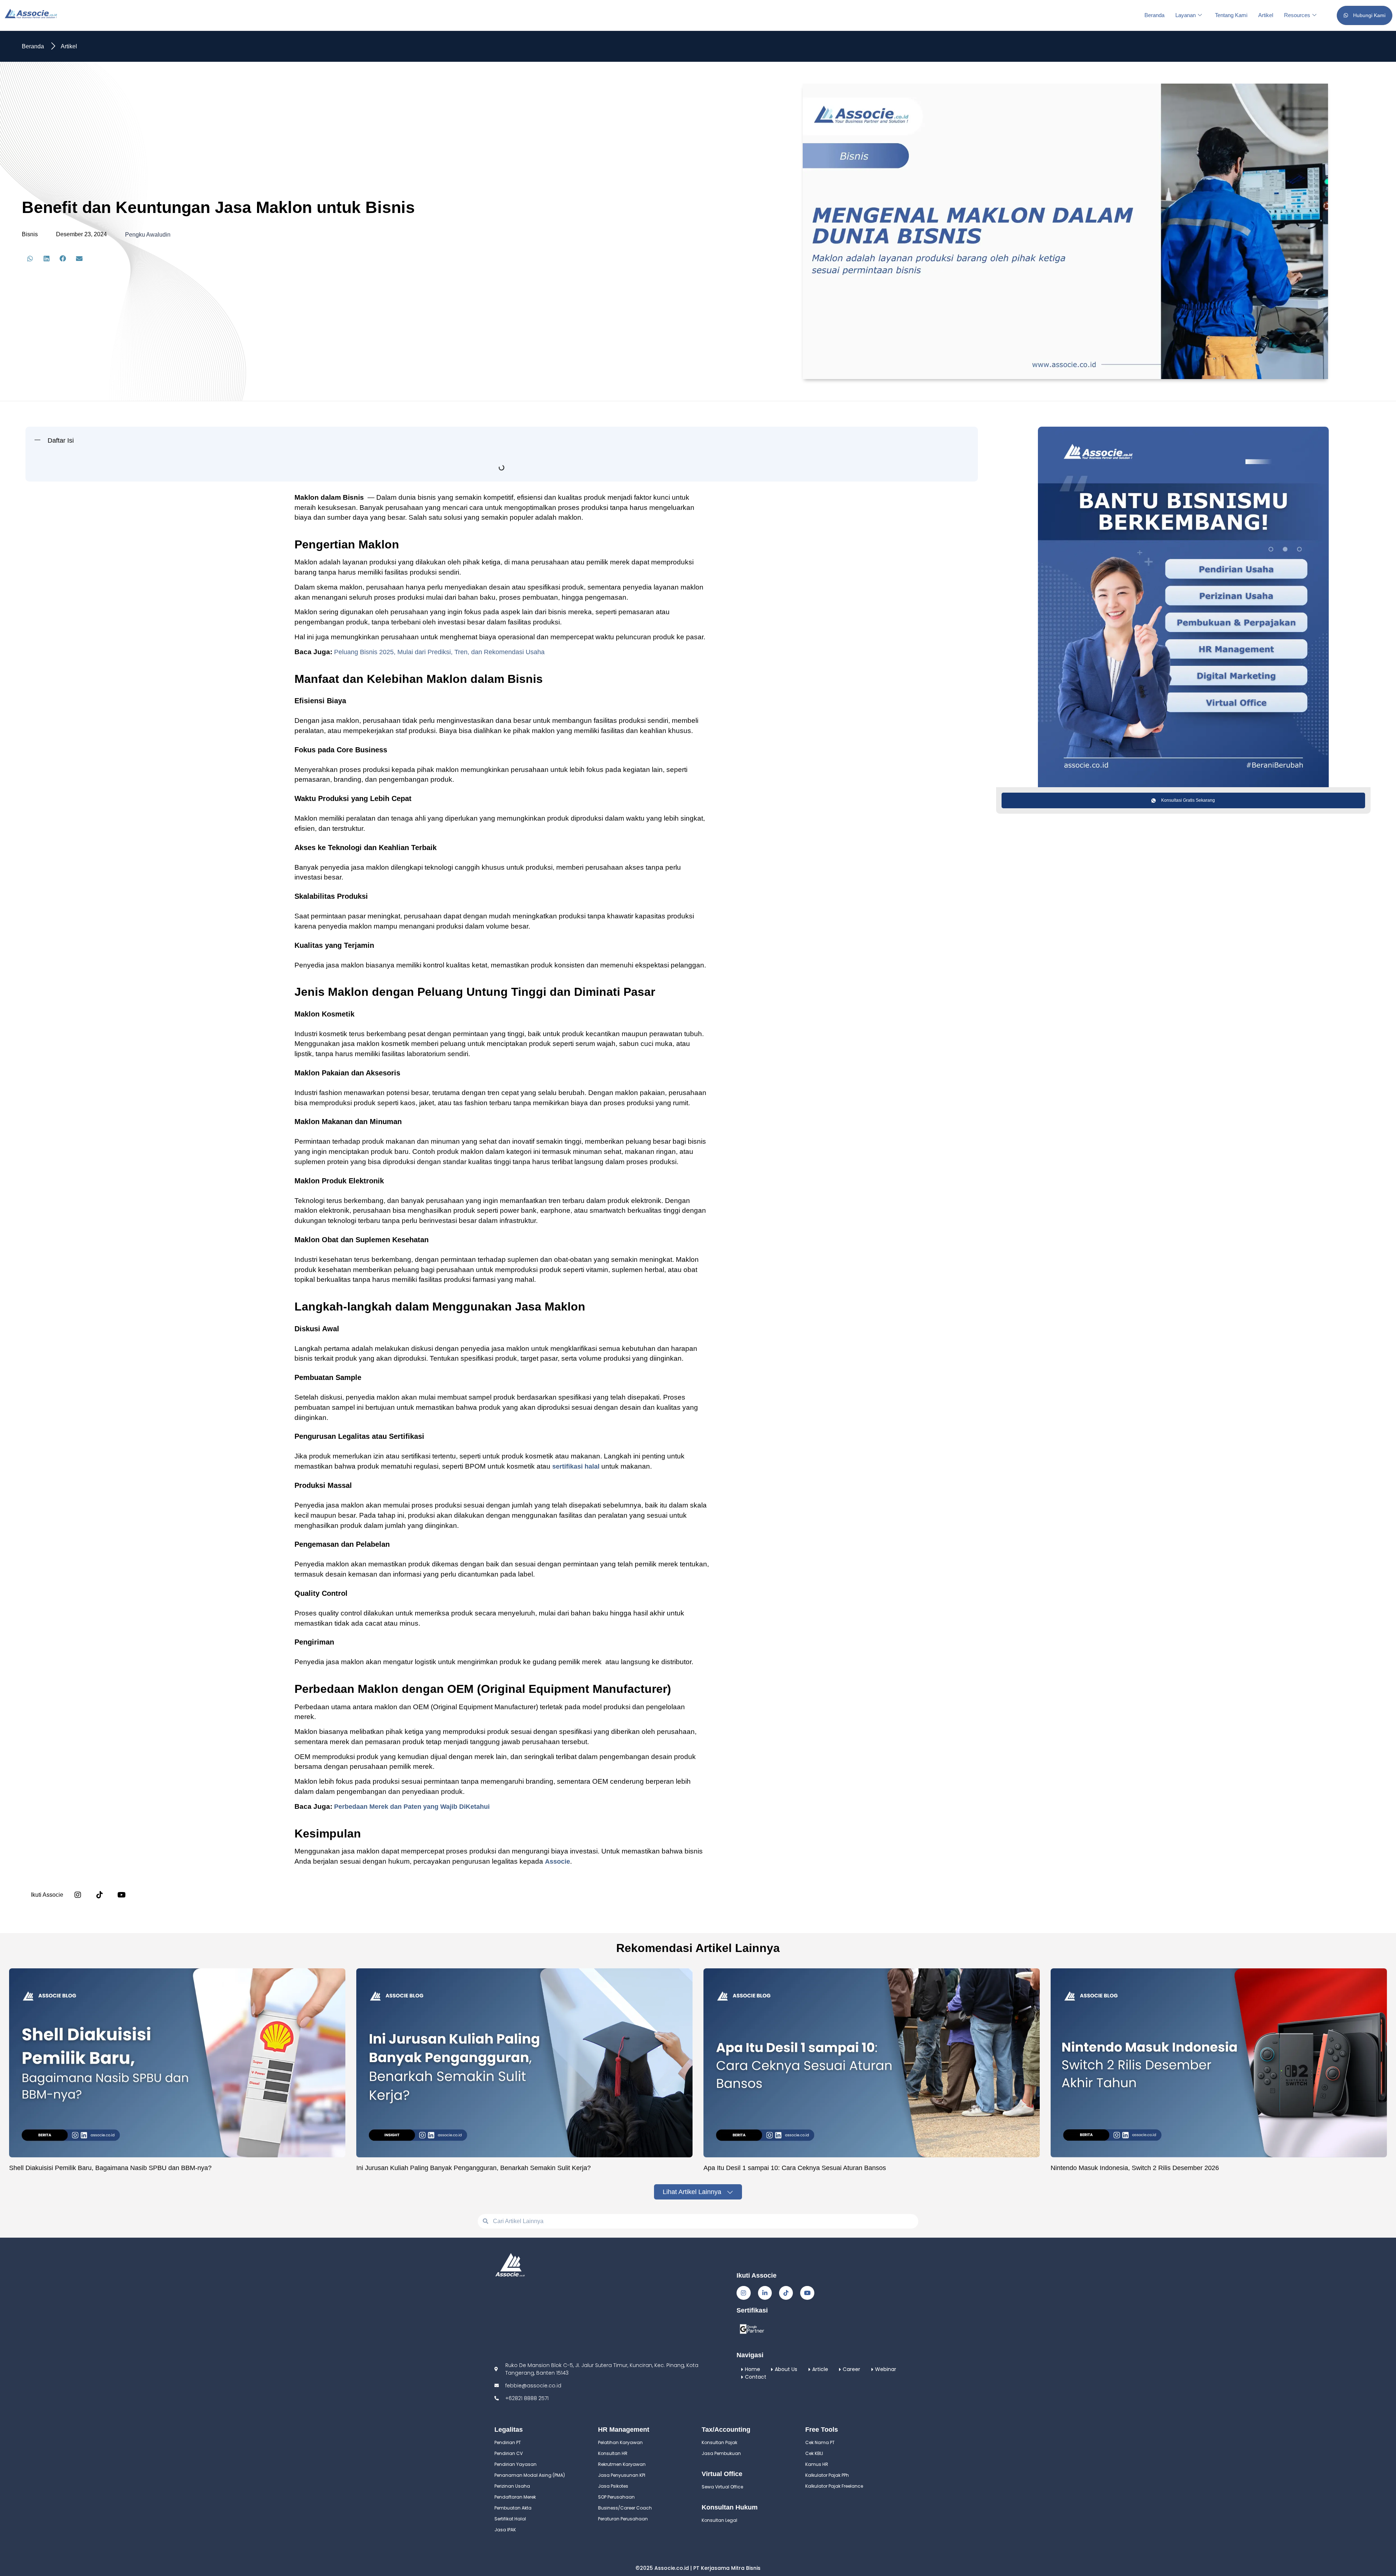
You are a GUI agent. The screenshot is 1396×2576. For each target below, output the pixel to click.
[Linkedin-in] (765, 2293)
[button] (30, 259)
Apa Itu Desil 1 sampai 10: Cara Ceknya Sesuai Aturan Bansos (795, 2168)
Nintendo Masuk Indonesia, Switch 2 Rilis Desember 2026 (1135, 2168)
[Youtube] (807, 2293)
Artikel (1266, 15)
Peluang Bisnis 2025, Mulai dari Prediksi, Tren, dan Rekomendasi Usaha (439, 652)
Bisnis (30, 234)
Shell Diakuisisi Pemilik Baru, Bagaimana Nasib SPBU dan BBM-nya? (110, 2168)
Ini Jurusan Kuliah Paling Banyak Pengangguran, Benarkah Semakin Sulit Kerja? (474, 2168)
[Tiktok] (786, 2293)
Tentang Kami (1231, 15)
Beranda (1154, 15)
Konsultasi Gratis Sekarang (1188, 800)
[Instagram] (78, 1895)
